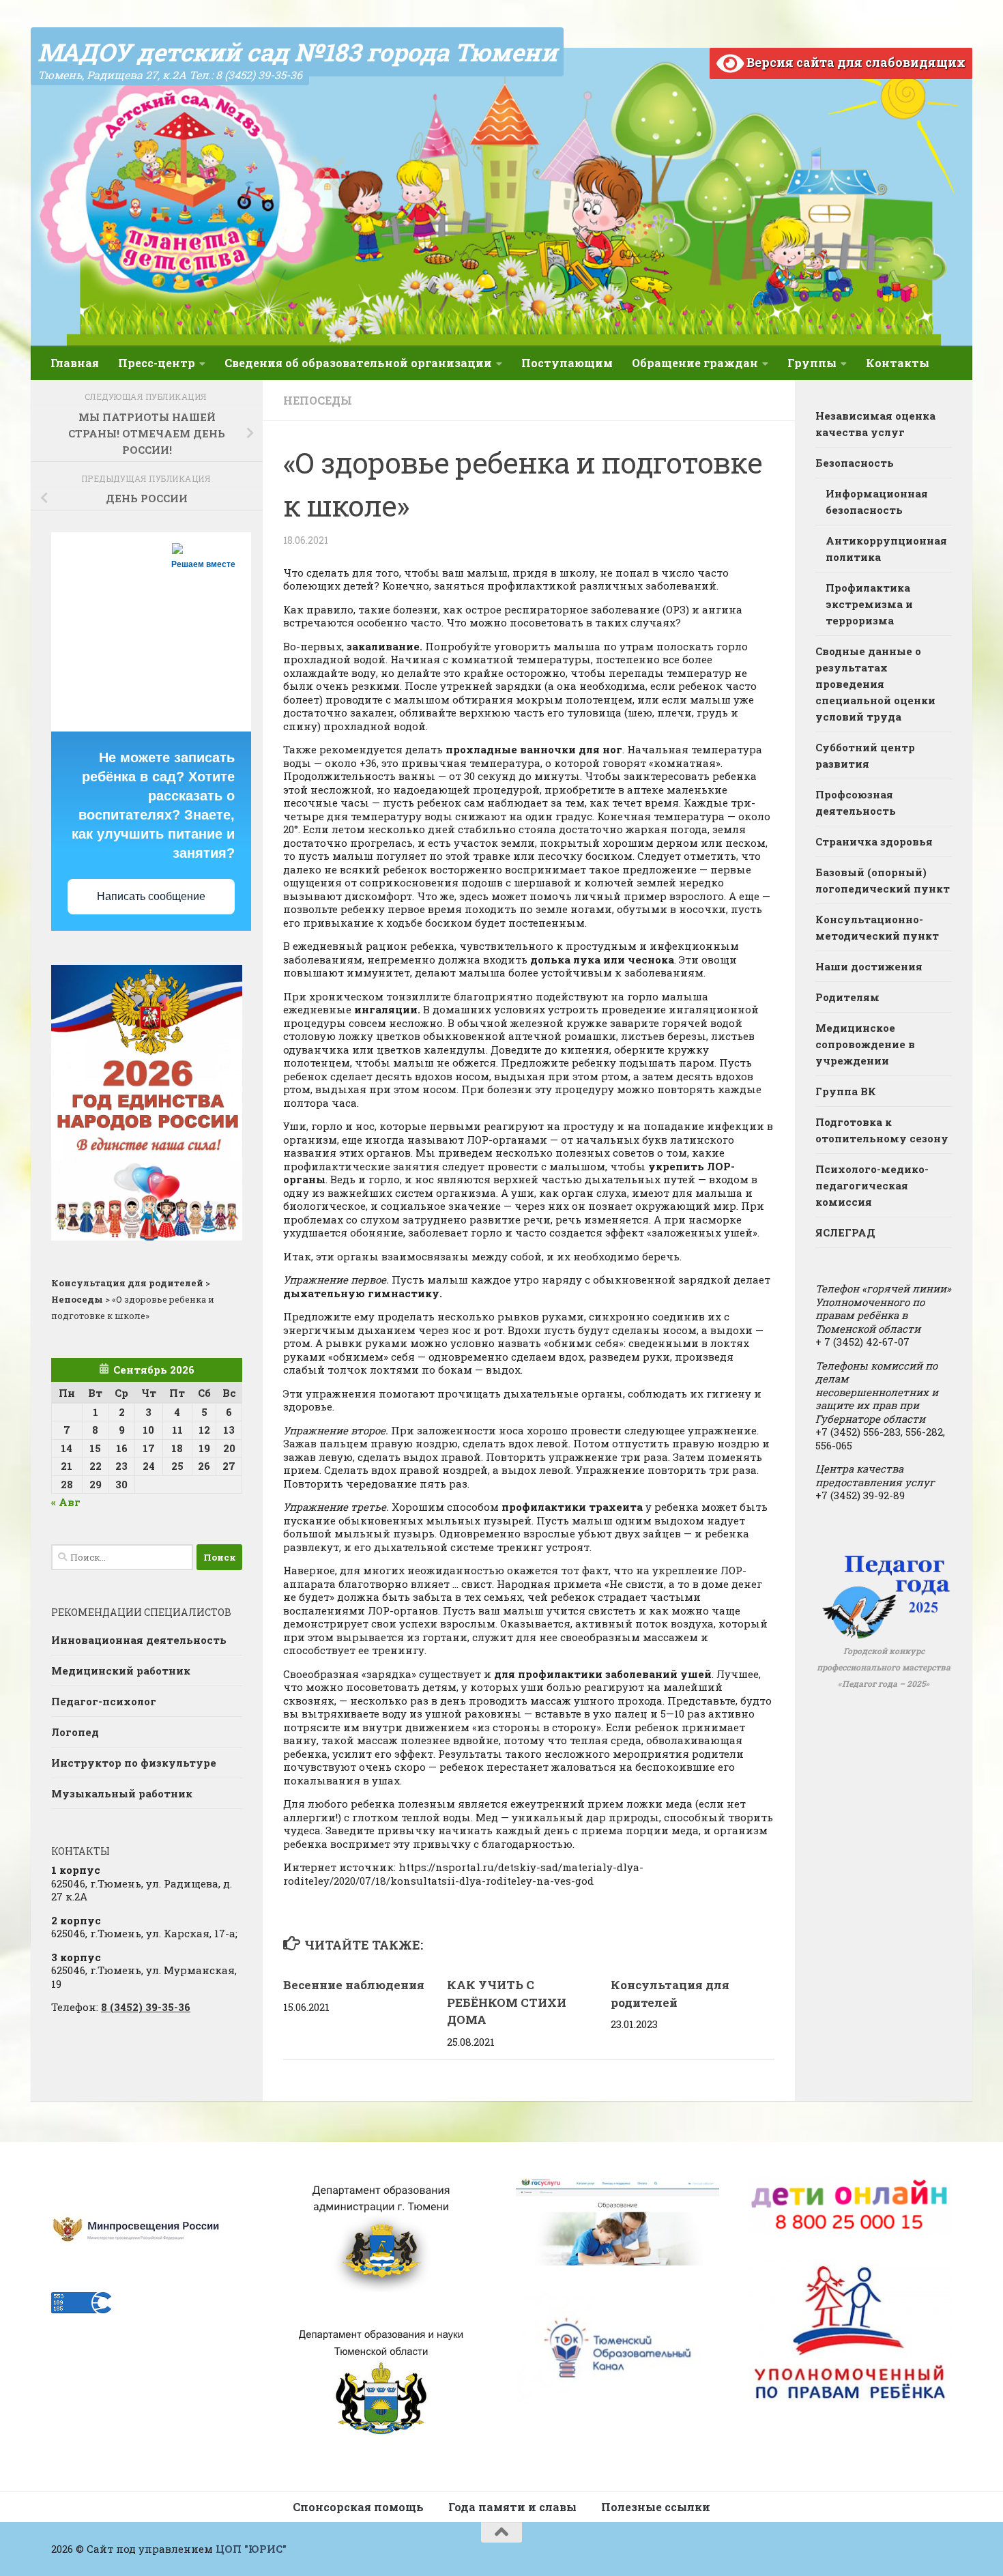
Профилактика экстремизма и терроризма (869, 604)
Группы (812, 363)
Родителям (847, 997)
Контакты (898, 363)
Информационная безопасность (877, 502)
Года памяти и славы (512, 2507)
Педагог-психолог (104, 1701)
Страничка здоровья (874, 841)
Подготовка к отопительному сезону (882, 1130)
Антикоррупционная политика (886, 549)
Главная (75, 363)
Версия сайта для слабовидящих (855, 62)
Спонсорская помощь (358, 2507)
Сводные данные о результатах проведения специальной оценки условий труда (875, 684)
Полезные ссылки (656, 2507)
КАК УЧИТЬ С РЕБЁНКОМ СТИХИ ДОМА (507, 2002)
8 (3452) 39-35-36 (146, 2007)
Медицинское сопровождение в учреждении (865, 1044)
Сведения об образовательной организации (358, 363)
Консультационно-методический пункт (877, 927)
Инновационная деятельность (139, 1640)
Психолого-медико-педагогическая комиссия (872, 1185)
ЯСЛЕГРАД (845, 1232)
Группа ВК (846, 1091)
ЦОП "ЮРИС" (251, 2549)
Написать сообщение (151, 896)
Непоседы (318, 400)
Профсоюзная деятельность (856, 802)
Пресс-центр (157, 363)
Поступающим (567, 363)
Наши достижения (869, 966)
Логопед (75, 1732)
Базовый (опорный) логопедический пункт (883, 880)
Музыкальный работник (122, 1793)
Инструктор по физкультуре (134, 1763)
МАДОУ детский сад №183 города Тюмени (297, 52)
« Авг (66, 1502)
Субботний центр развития (865, 755)
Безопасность (855, 463)
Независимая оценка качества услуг (875, 424)
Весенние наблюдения (354, 1985)
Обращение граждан (695, 363)
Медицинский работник (121, 1670)
